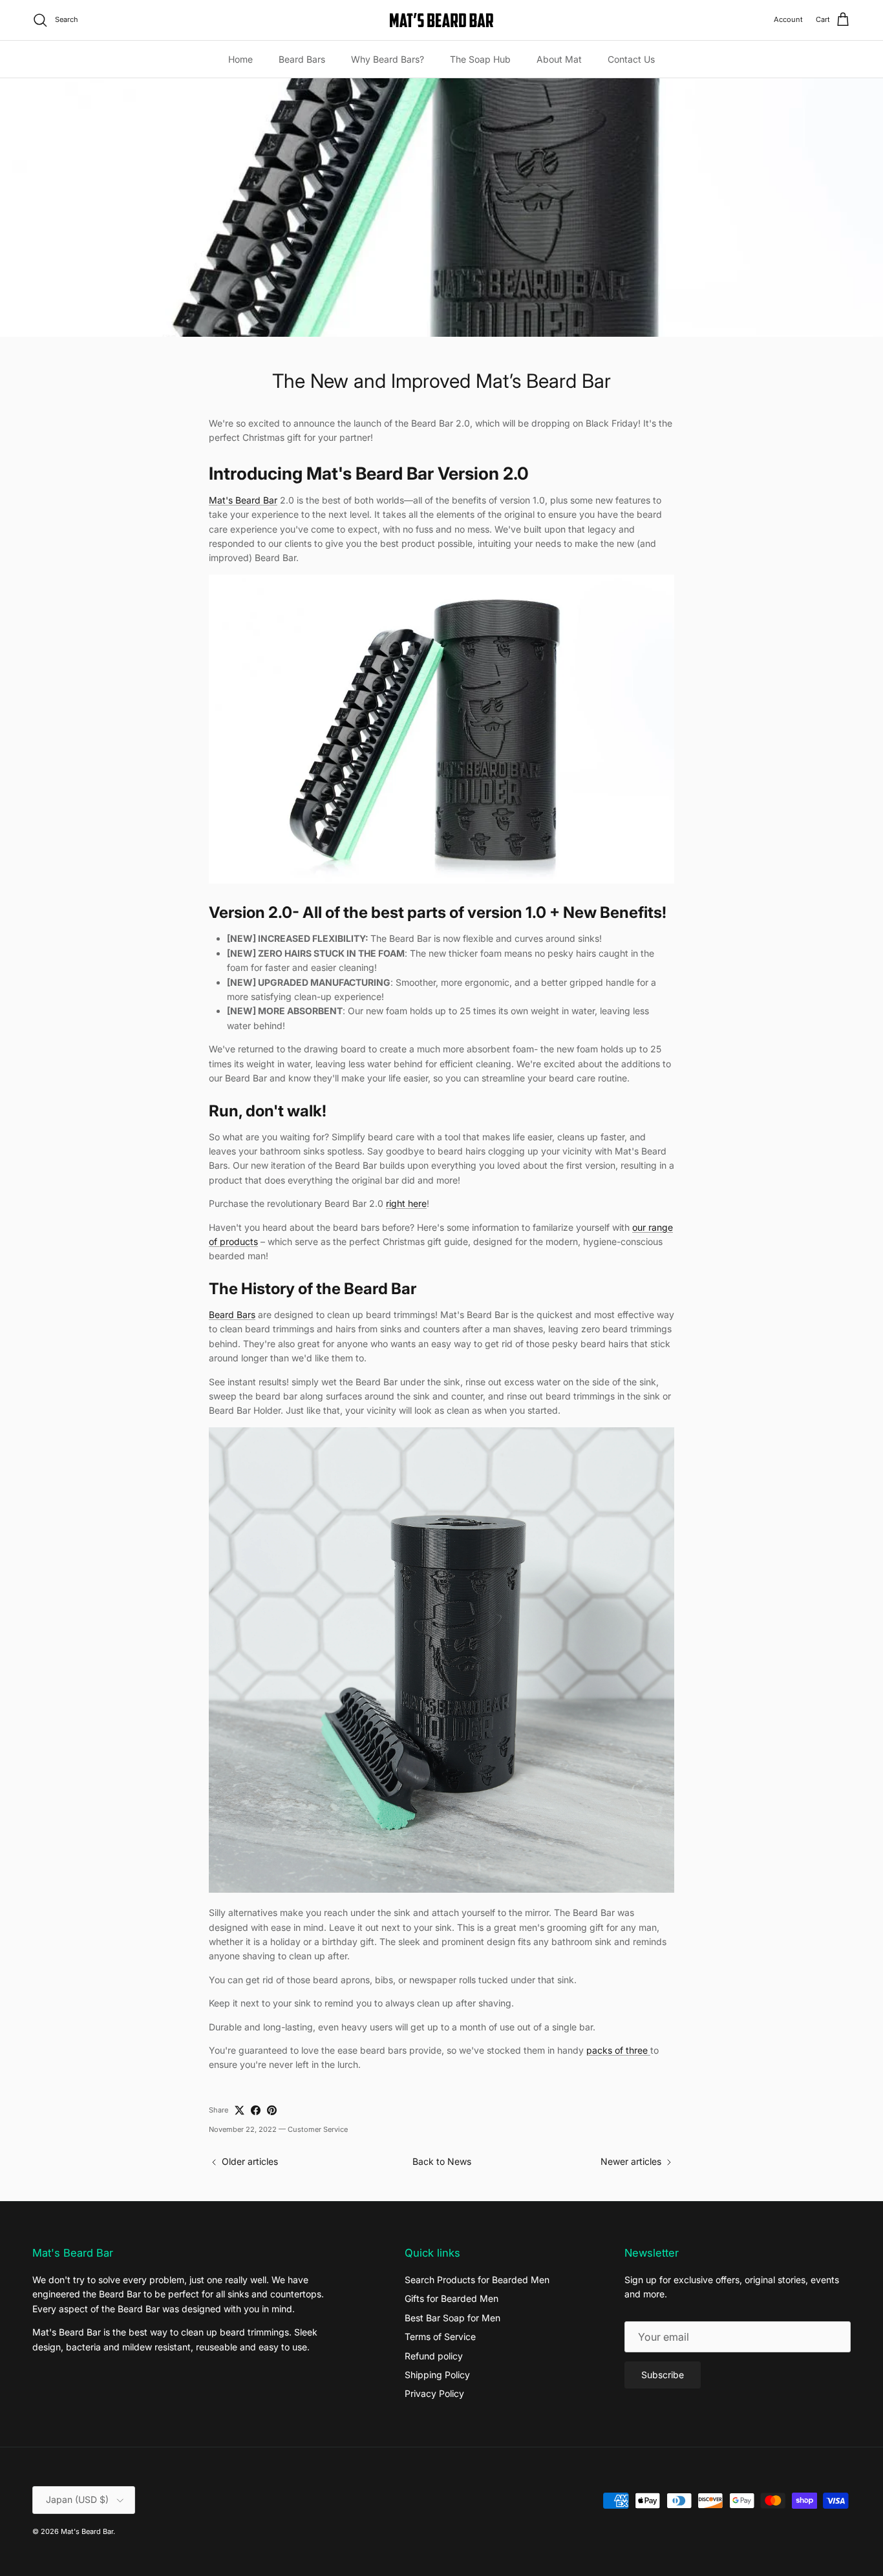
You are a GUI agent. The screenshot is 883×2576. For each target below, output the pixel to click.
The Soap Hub (480, 59)
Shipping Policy (437, 2375)
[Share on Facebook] (256, 2110)
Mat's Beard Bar (87, 2531)
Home (240, 59)
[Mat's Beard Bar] (441, 20)
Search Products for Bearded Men (477, 2280)
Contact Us (631, 59)
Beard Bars (302, 59)
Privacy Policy (434, 2393)
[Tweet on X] (239, 2110)
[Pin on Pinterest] (272, 2110)
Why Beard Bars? (388, 59)
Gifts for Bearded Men (452, 2298)
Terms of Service (440, 2336)
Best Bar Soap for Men (452, 2318)
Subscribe (663, 2375)
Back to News (442, 2161)
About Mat (559, 59)
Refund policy (434, 2356)
